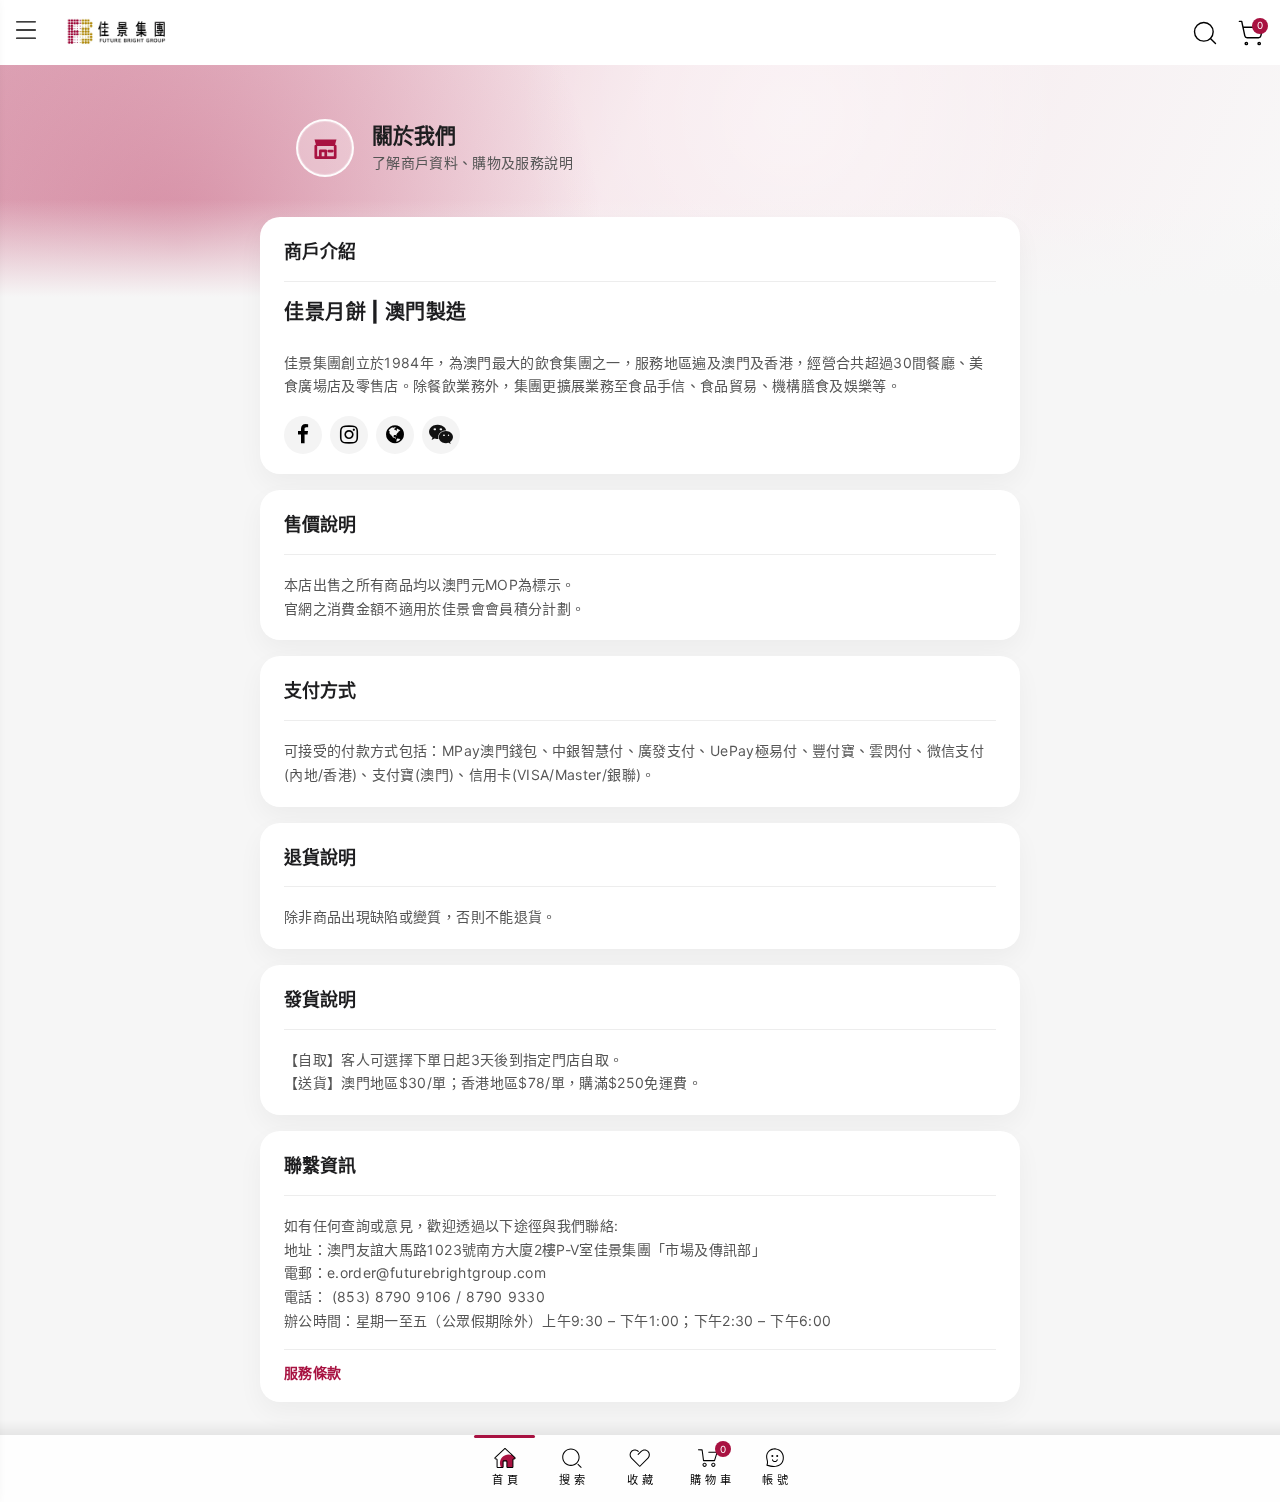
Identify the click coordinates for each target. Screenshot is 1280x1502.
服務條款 (312, 1372)
